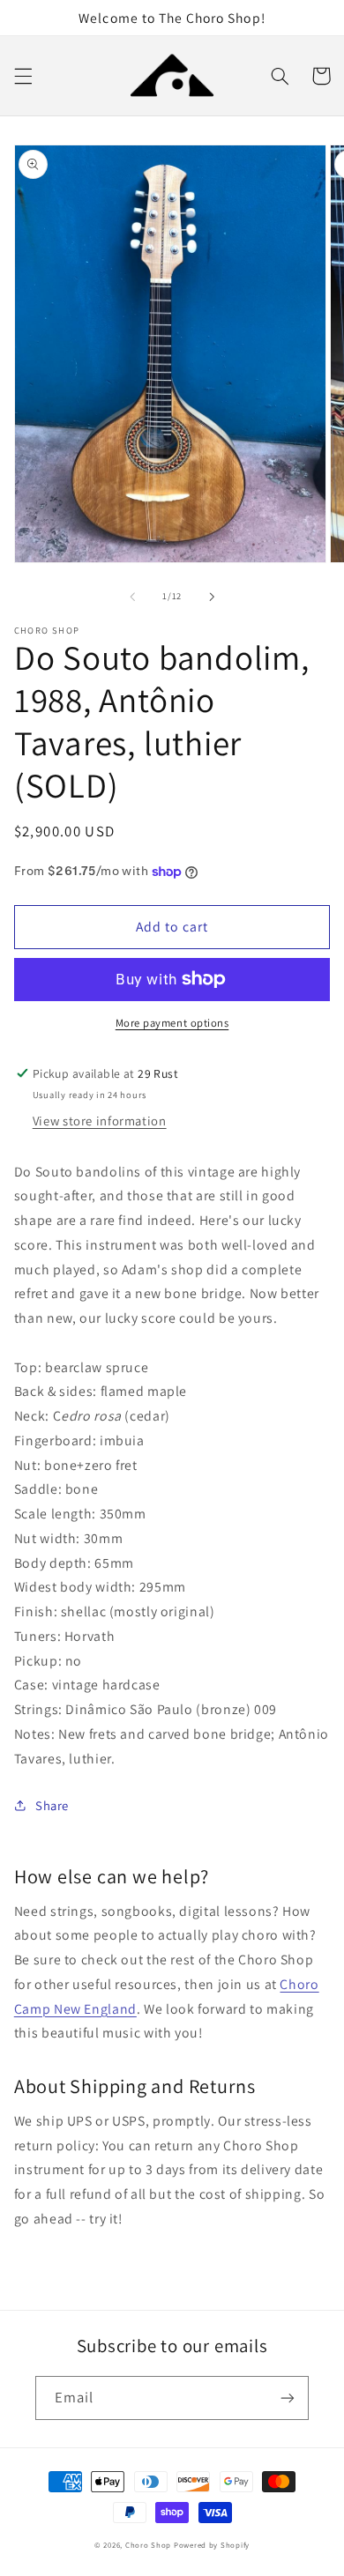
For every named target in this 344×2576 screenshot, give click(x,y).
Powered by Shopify (212, 2545)
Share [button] (52, 1805)
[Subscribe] (288, 2398)
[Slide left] (132, 597)
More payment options (172, 1023)
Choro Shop (148, 2545)
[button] (23, 76)
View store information (100, 1121)
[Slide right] (212, 597)
